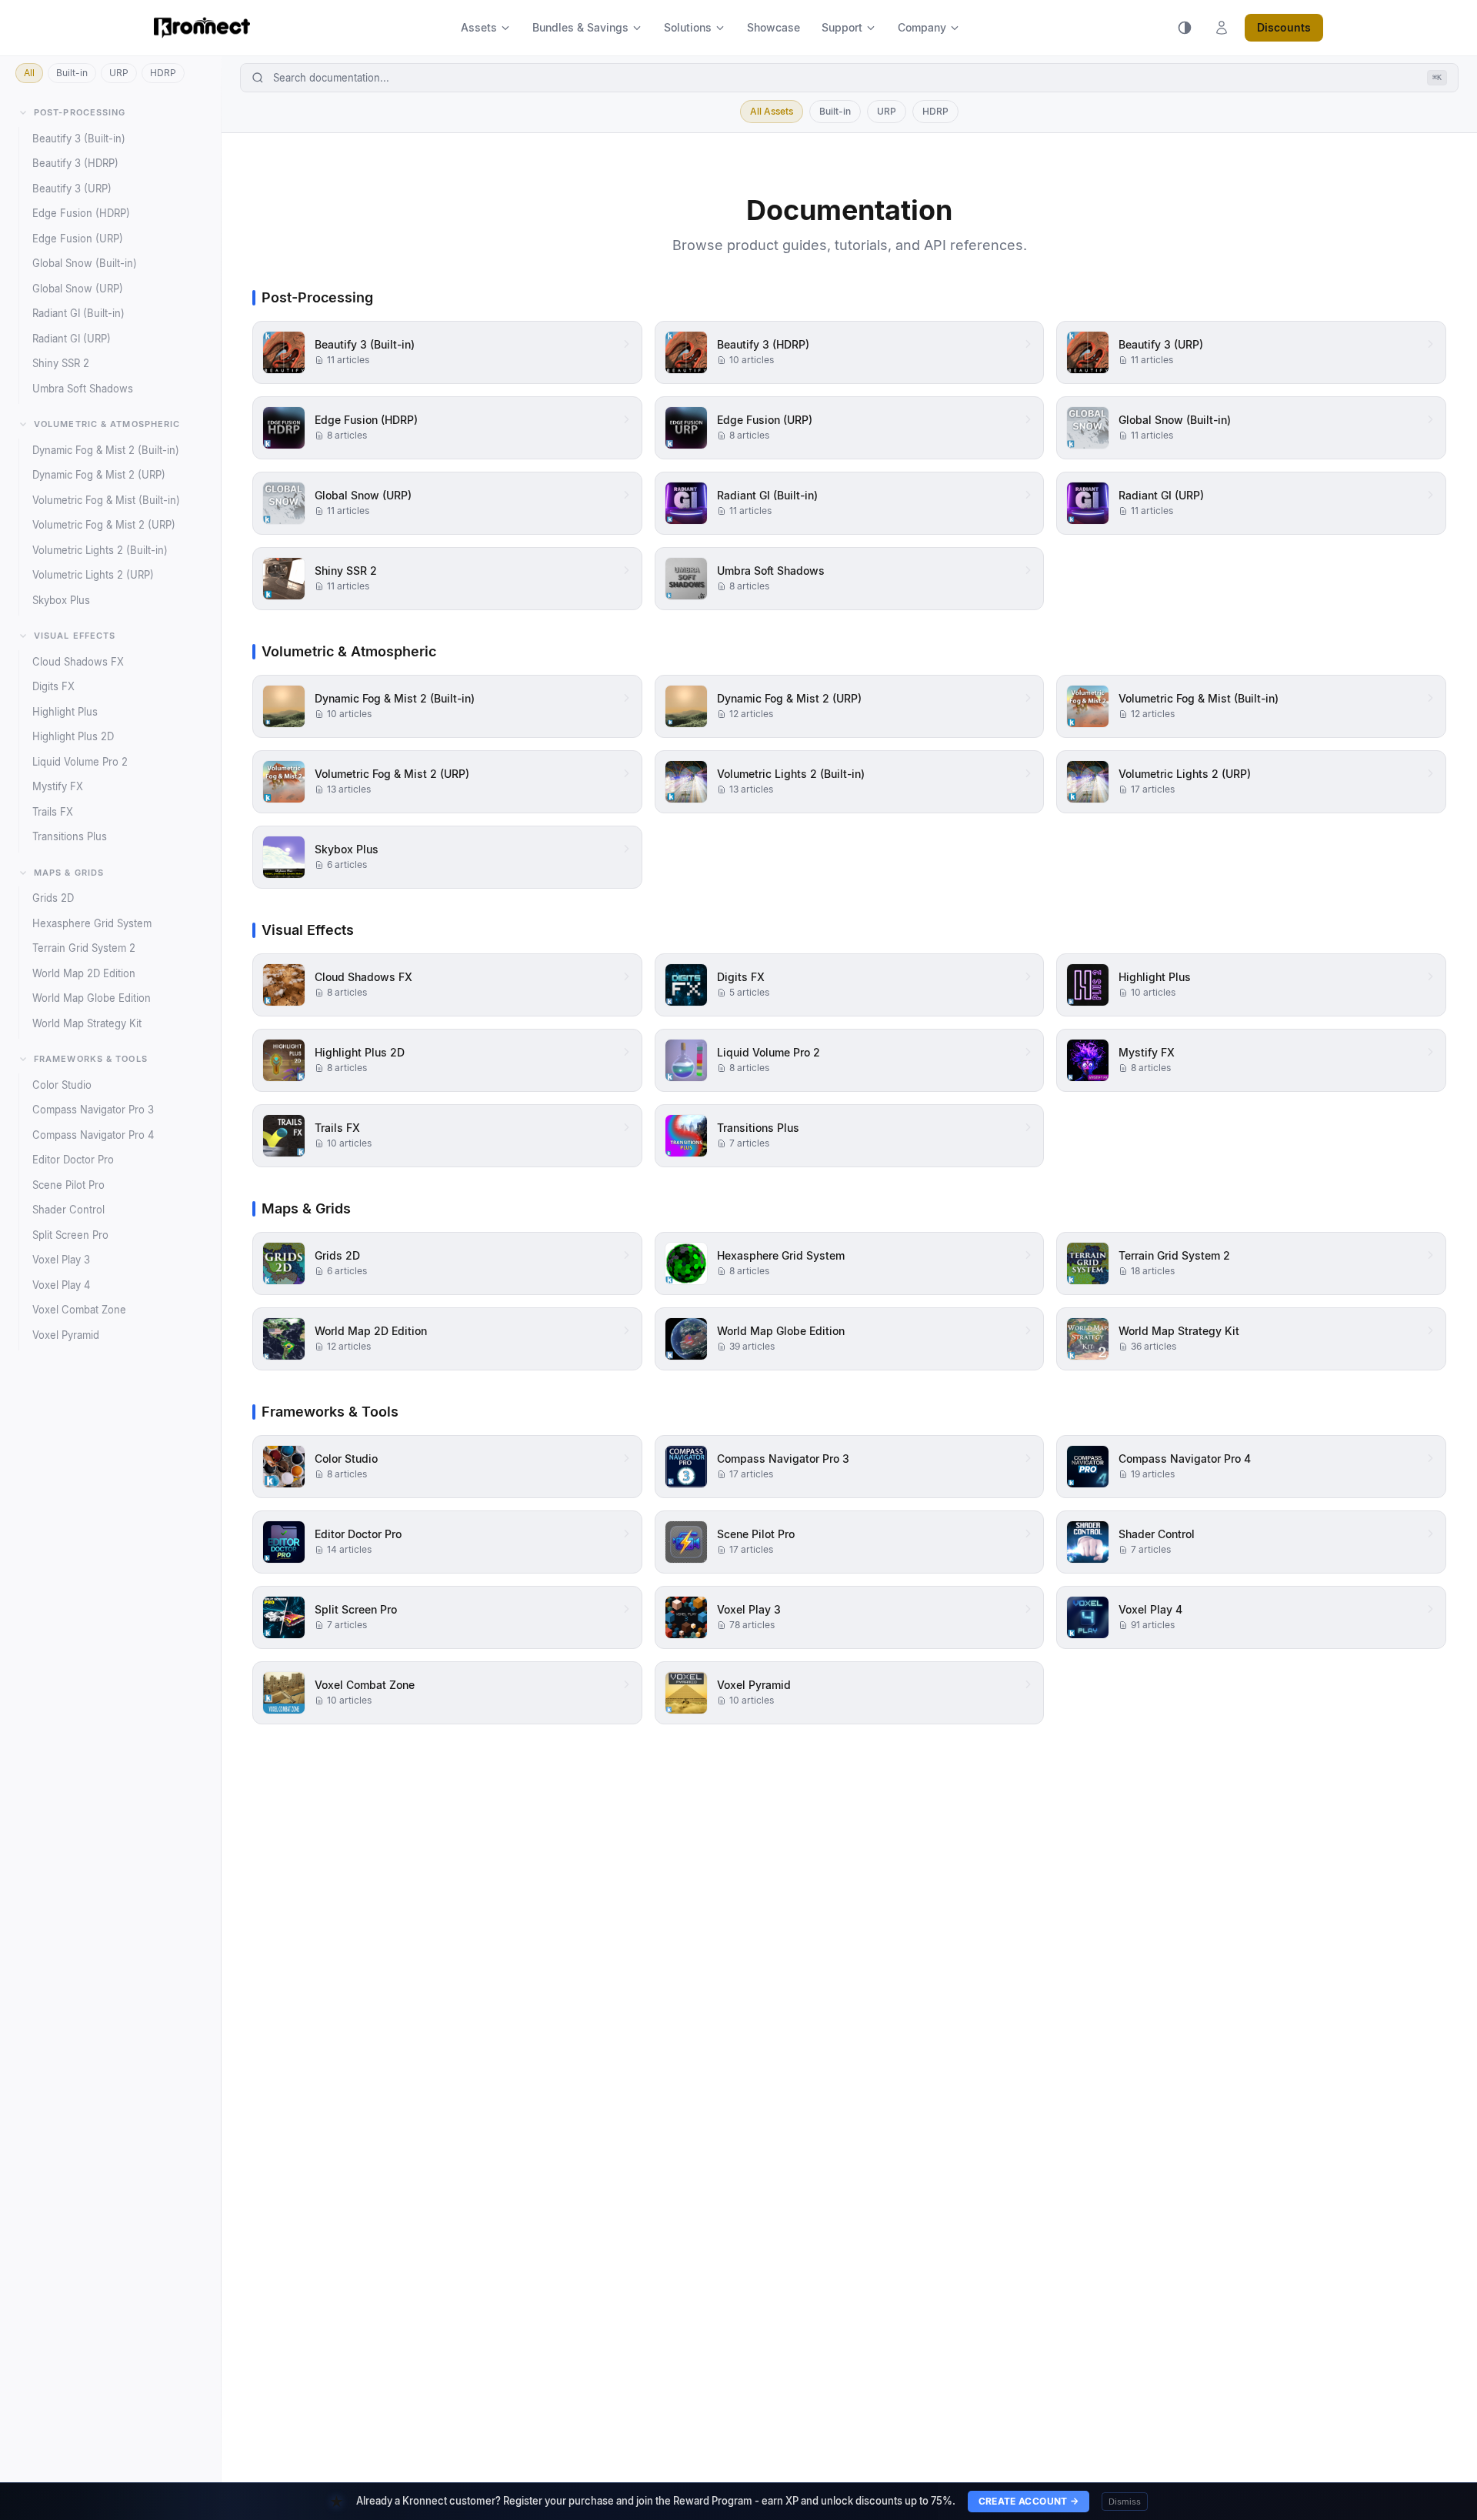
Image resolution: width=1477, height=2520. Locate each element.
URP (119, 73)
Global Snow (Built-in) (85, 263)
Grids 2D (53, 898)
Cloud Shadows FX (78, 662)
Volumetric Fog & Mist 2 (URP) (104, 525)
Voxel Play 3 (61, 1260)
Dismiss (1125, 2502)
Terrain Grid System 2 (84, 948)
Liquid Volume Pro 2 (80, 762)
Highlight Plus (65, 712)
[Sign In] (1222, 28)
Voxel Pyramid (66, 1335)
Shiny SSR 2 (61, 363)
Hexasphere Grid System (92, 923)
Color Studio (62, 1085)
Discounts (1284, 27)
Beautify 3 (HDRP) (75, 163)
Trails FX (53, 812)
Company (922, 27)
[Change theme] (1185, 28)
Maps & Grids (69, 873)
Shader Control (68, 1210)
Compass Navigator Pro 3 (93, 1110)
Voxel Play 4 (61, 1285)
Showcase (774, 27)
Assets (479, 27)
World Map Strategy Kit (87, 1023)
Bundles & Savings (580, 27)
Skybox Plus (61, 600)
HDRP (163, 73)
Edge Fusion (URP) (78, 239)
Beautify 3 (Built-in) (79, 139)
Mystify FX (58, 786)
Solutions (688, 27)
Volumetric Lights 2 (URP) (93, 575)
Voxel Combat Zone (79, 1310)
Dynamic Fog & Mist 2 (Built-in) (106, 450)
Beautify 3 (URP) (72, 189)
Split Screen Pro (70, 1235)
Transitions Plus (70, 836)
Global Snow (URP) (78, 289)
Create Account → (1029, 2501)
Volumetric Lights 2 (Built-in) (100, 550)
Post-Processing (80, 112)
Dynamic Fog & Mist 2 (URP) (99, 475)
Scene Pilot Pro (68, 1185)
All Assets (772, 111)
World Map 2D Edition (84, 973)
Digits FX (53, 686)
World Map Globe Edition (92, 998)
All (29, 73)
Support (842, 27)
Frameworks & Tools (91, 1059)
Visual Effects (75, 636)
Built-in (72, 73)
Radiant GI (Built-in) (78, 313)
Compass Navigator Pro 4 (93, 1135)
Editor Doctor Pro (73, 1160)
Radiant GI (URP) (72, 339)
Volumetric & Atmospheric (107, 424)
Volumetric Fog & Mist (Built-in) (106, 500)
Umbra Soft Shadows (83, 389)
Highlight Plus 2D (73, 736)
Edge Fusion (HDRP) (81, 213)
